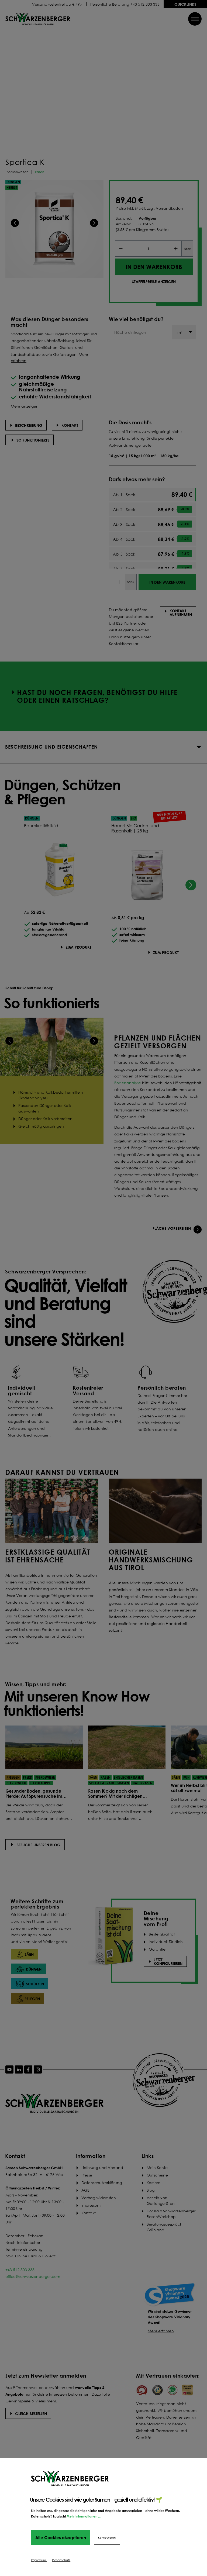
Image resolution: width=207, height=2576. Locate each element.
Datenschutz (61, 2560)
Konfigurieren (107, 2537)
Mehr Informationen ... (84, 2516)
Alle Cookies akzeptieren (61, 2537)
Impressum (39, 2560)
